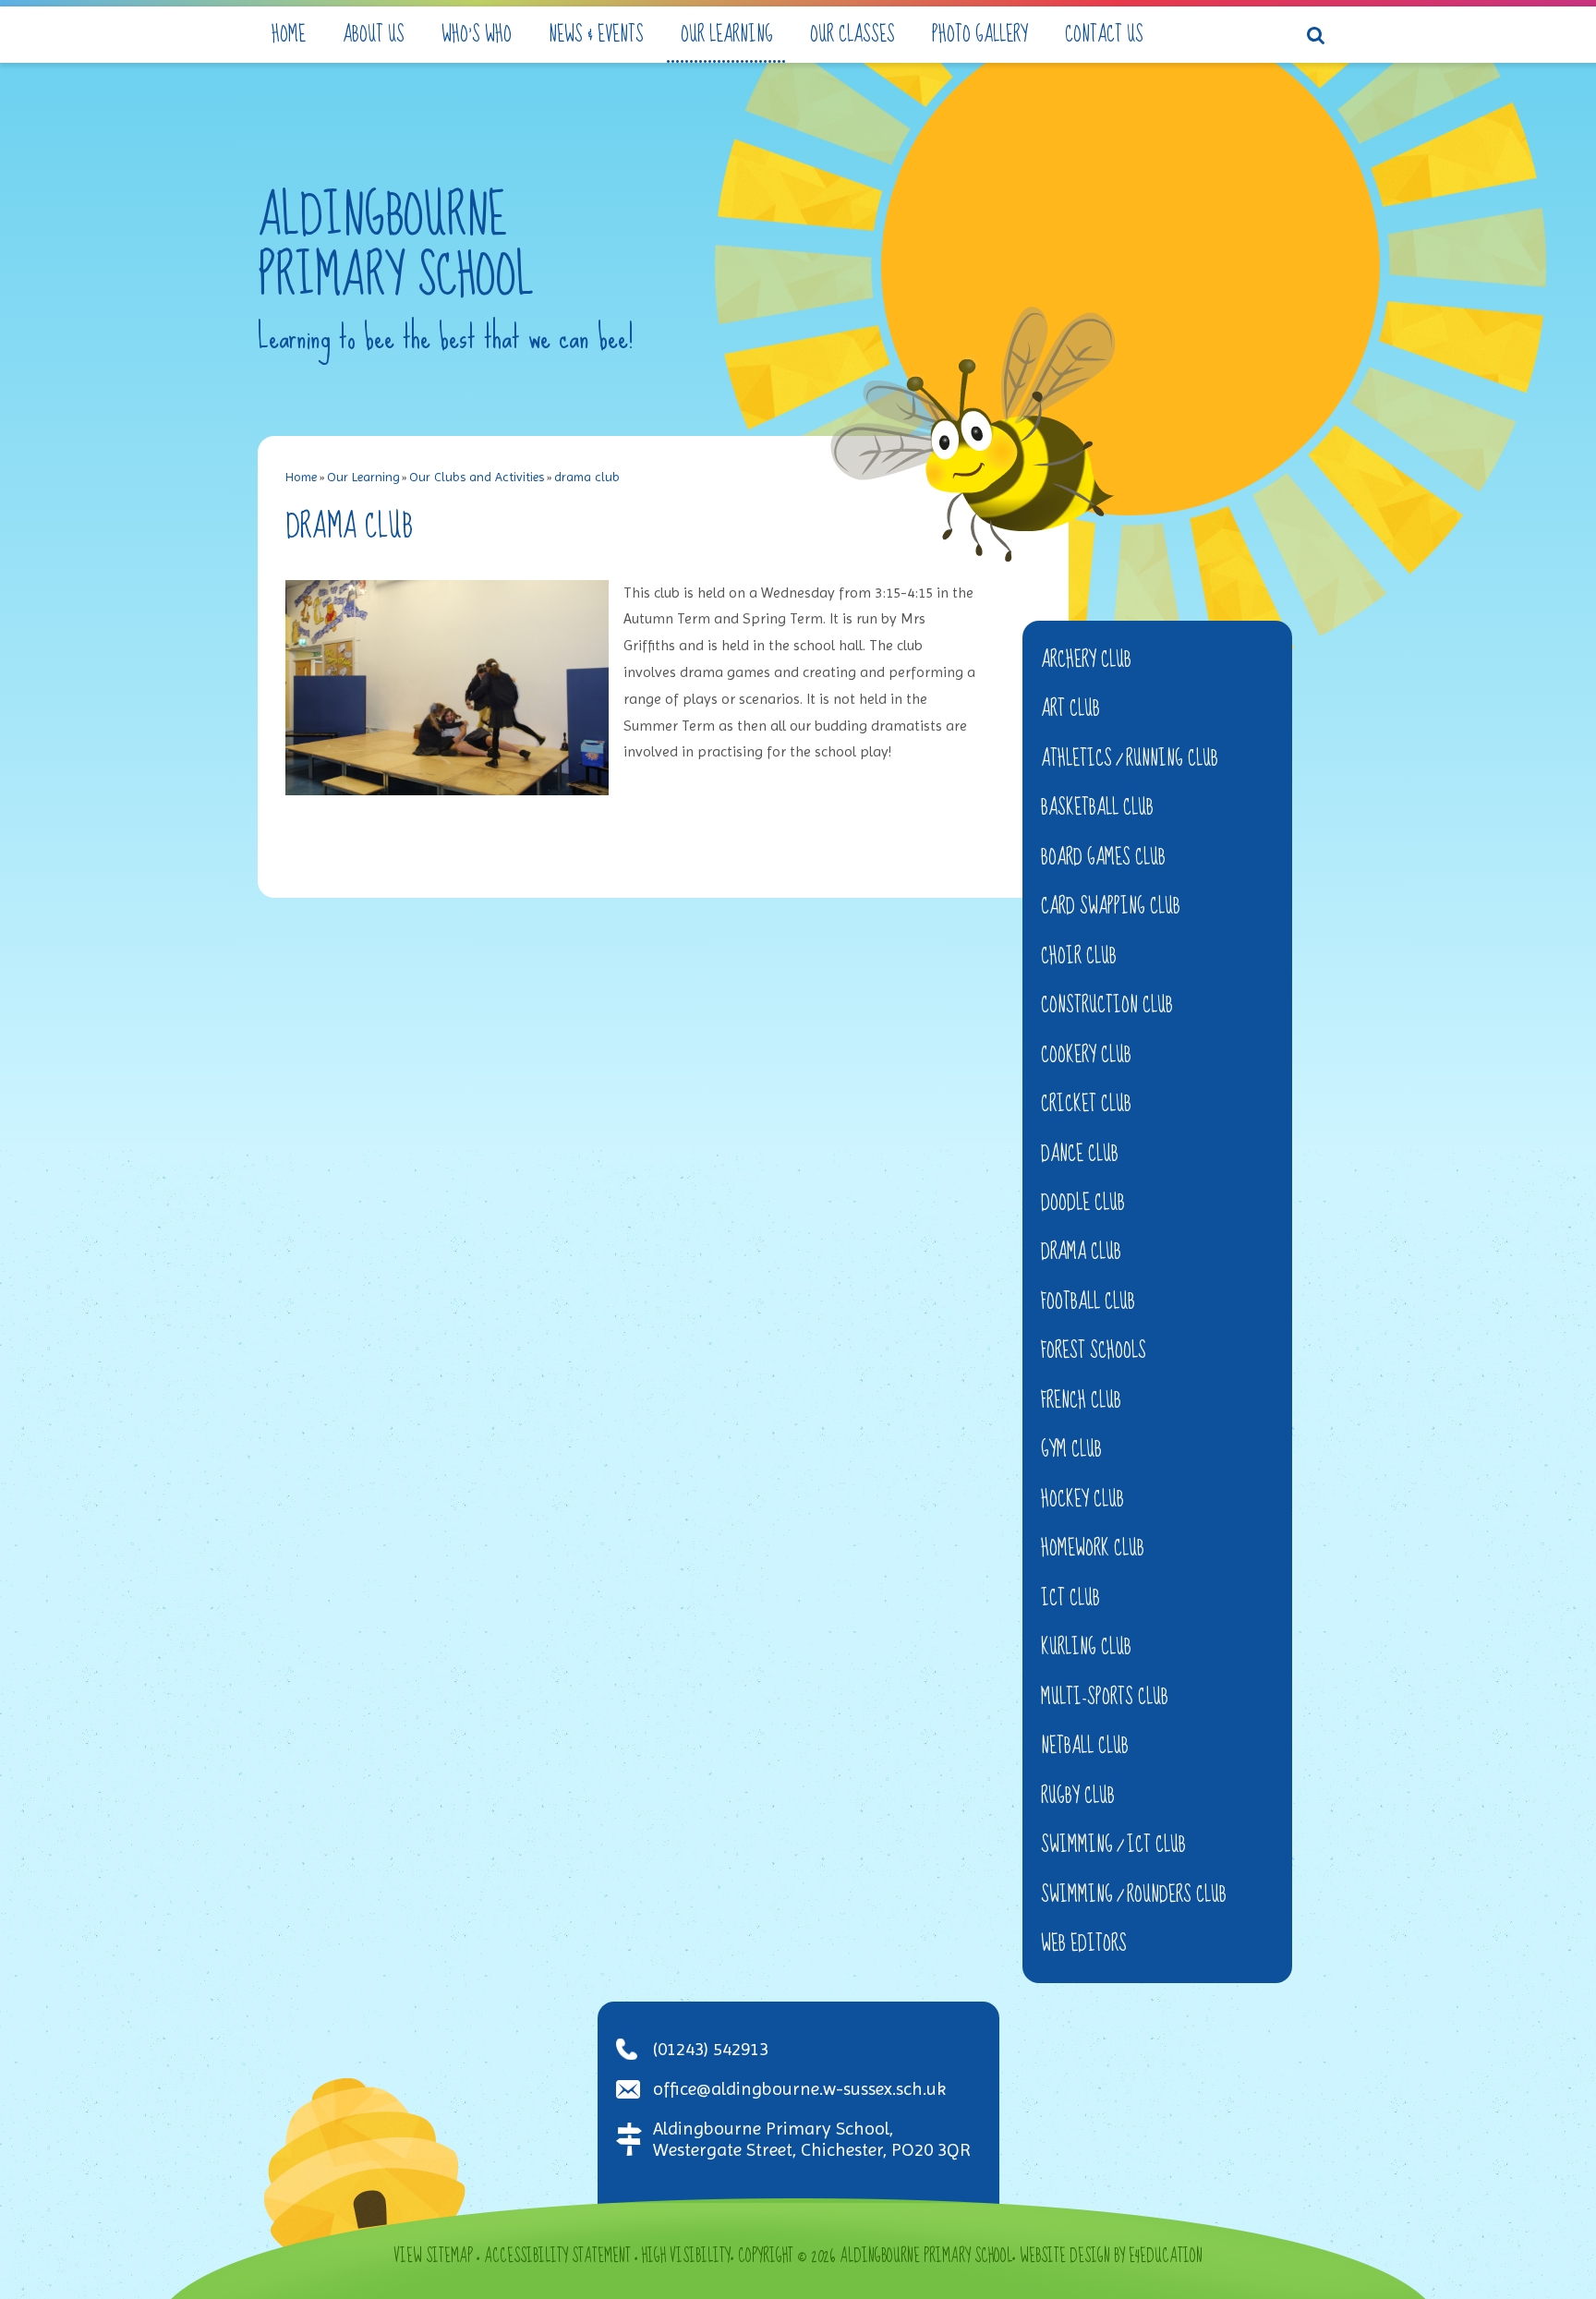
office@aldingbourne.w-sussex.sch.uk (799, 2089)
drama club (587, 477)
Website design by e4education (1111, 2257)
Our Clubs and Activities (477, 477)
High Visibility (686, 2257)
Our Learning (363, 477)
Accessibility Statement (557, 2257)
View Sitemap (433, 2257)
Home (301, 477)
